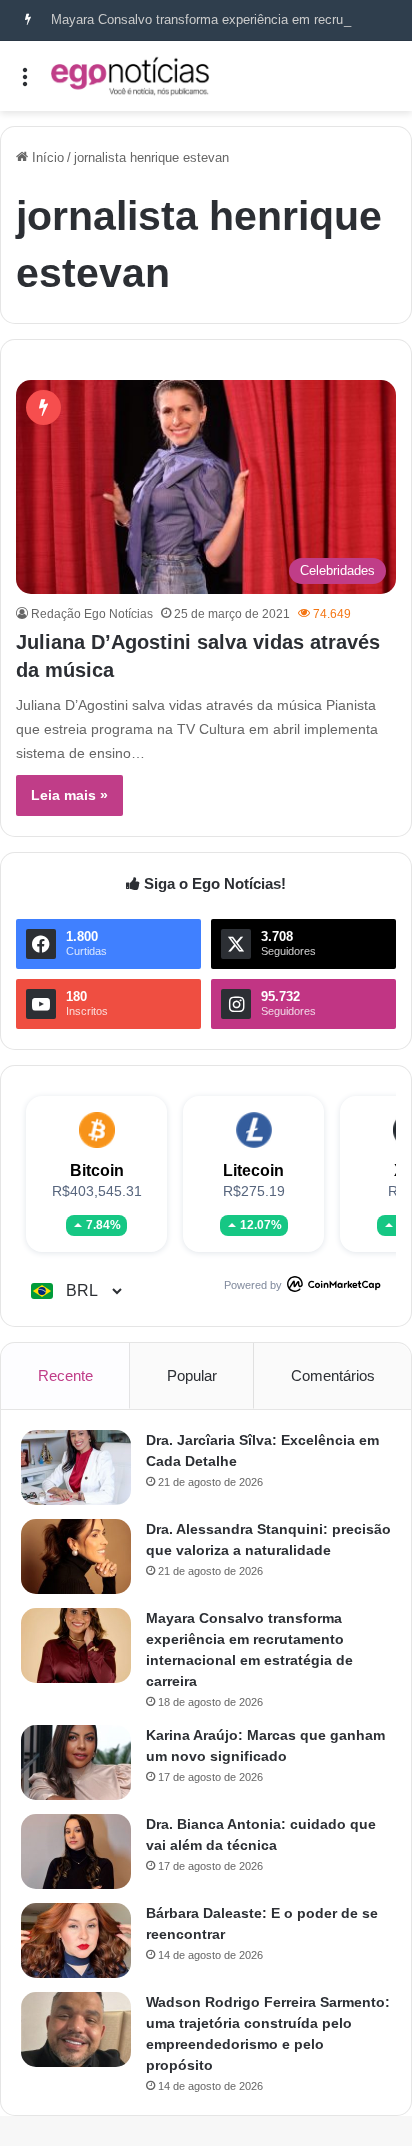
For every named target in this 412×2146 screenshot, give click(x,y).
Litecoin (253, 1170)
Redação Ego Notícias (92, 614)
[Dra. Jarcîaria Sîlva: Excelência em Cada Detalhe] (76, 1467)
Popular (192, 1375)
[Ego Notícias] (130, 76)
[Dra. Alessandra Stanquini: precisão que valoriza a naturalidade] (76, 1556)
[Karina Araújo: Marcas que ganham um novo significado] (76, 1762)
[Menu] (25, 83)
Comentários (333, 1375)
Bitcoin (97, 1170)
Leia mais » (69, 795)
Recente (65, 1375)
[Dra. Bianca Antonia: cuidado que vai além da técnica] (76, 1851)
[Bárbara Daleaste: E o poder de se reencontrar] (76, 1940)
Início (46, 157)
